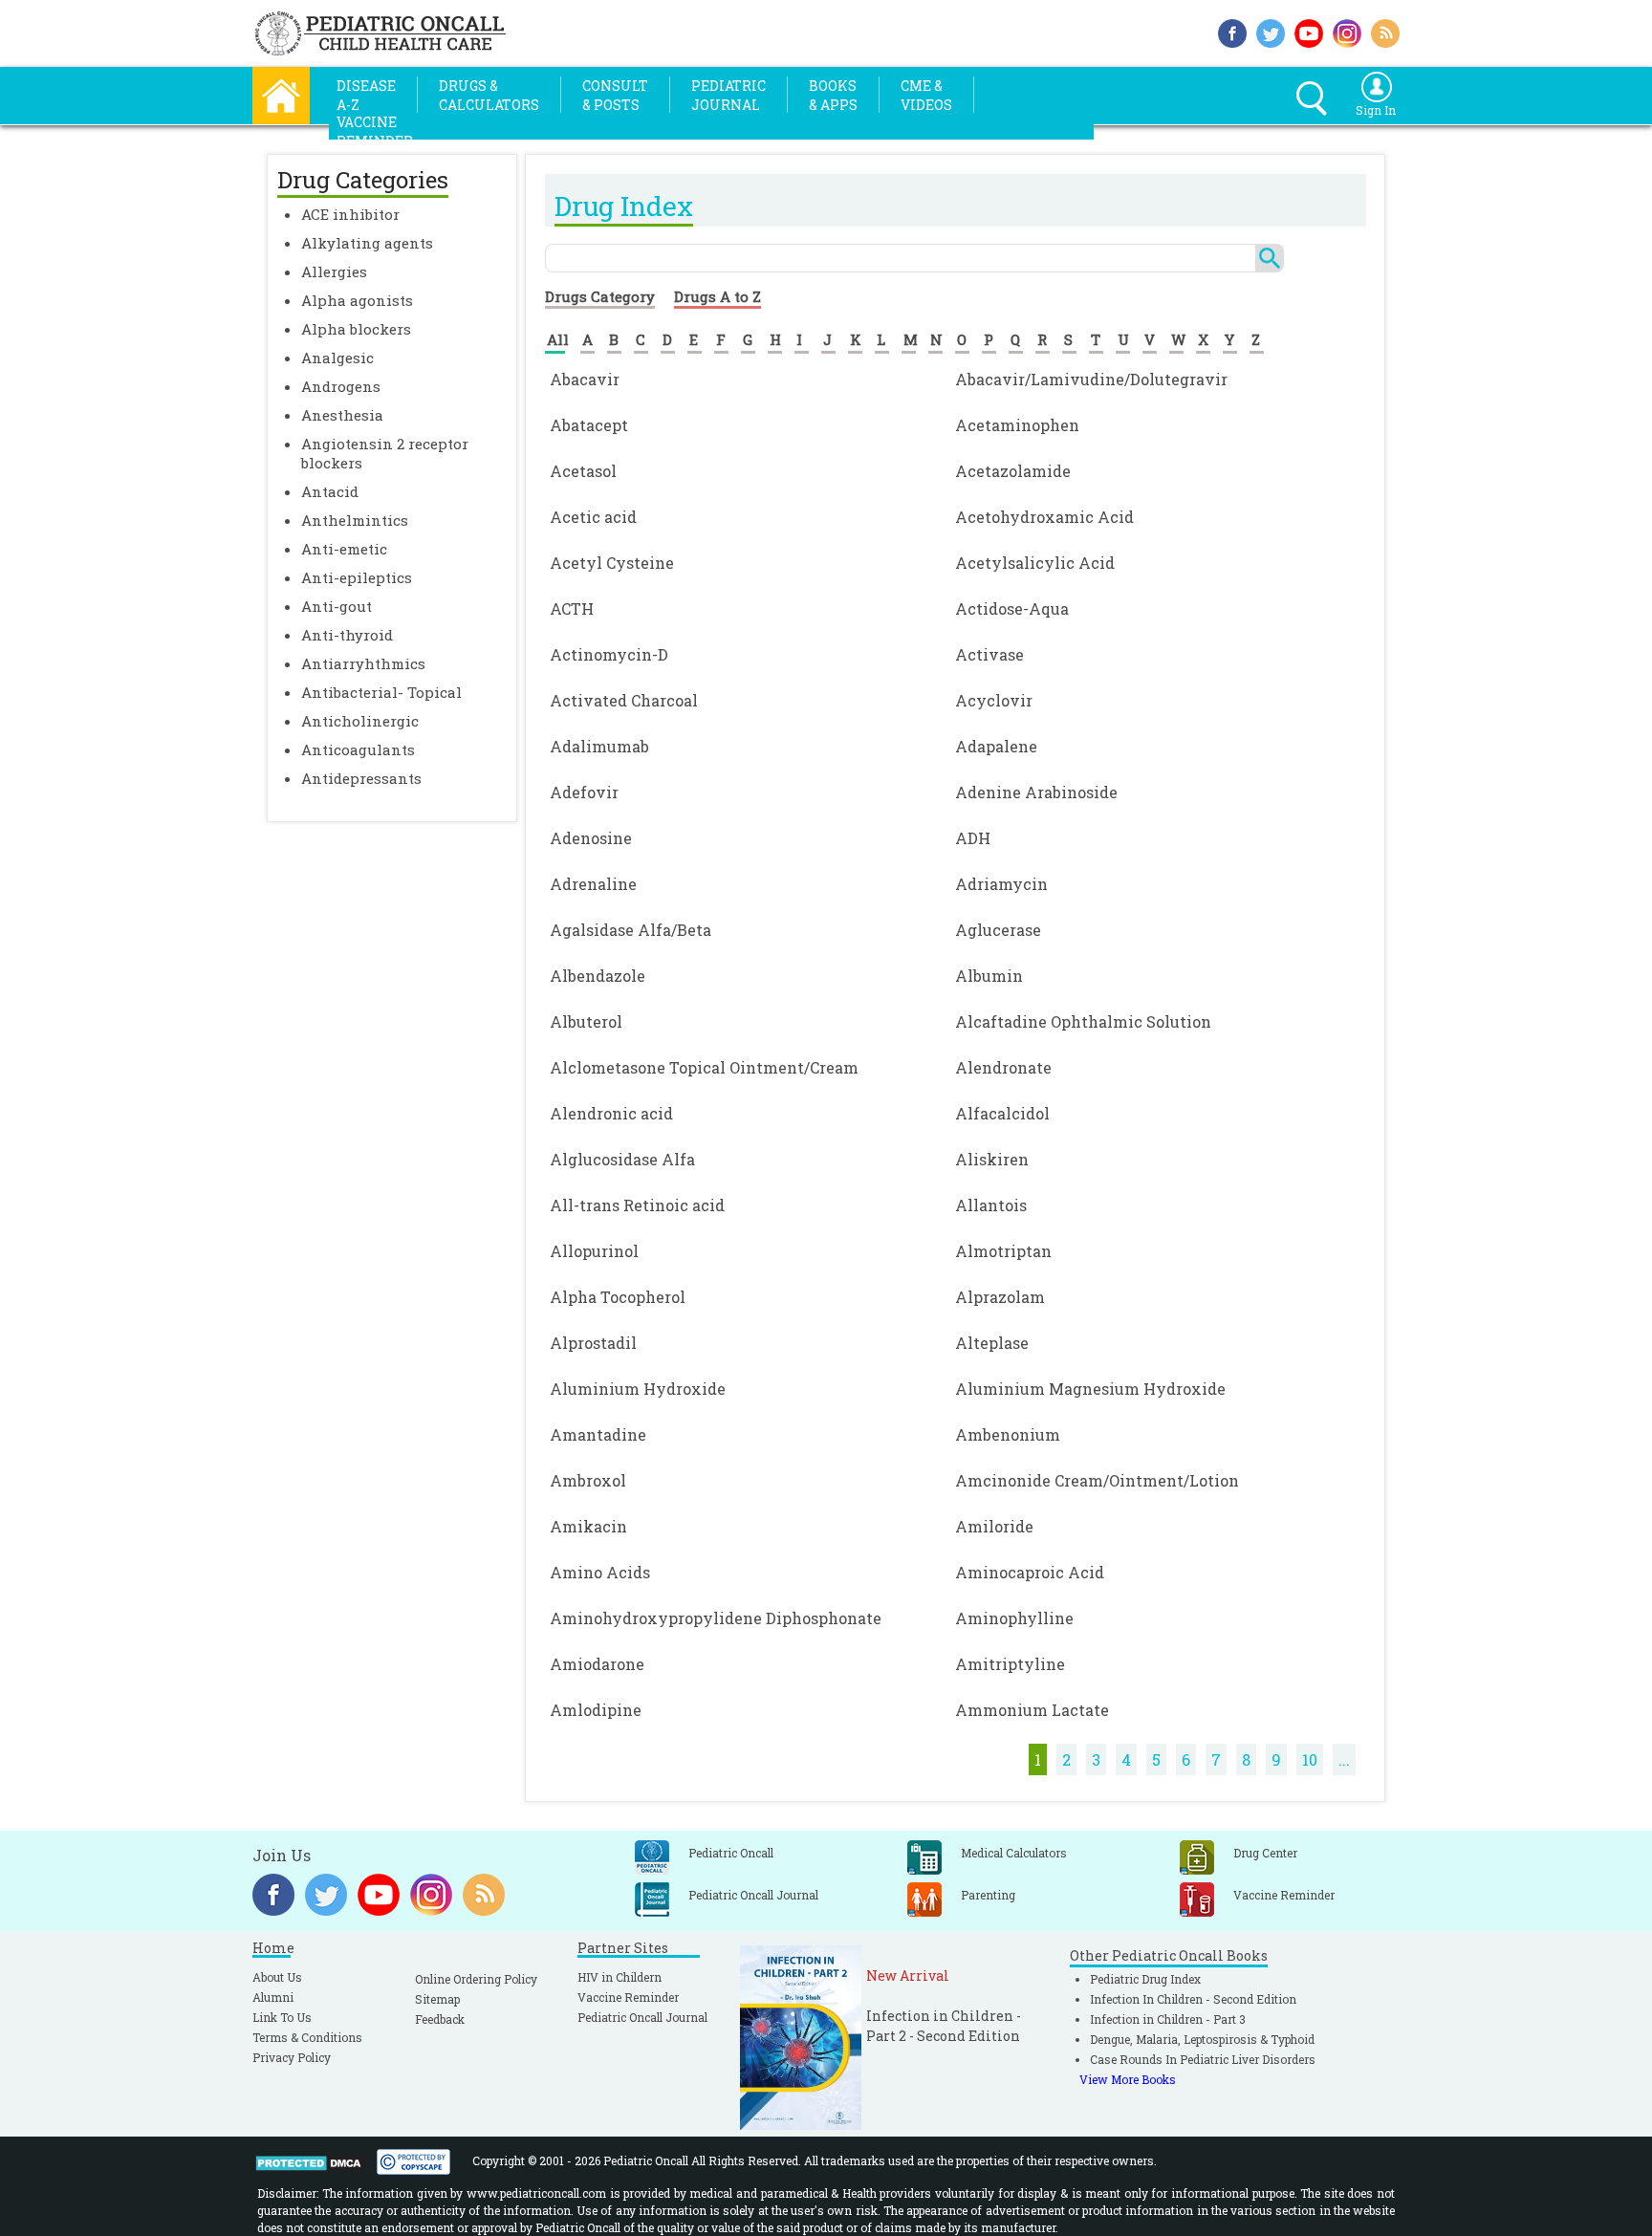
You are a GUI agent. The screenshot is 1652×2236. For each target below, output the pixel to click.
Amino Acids (600, 1572)
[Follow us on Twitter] (1271, 31)
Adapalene (996, 746)
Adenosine (591, 838)
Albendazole (598, 976)
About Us (277, 1977)
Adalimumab (599, 746)
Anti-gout (337, 606)
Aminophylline (1014, 1618)
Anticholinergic (360, 721)
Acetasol (583, 471)
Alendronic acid (611, 1113)
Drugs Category (600, 296)
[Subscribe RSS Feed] (1385, 31)
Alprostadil (593, 1343)
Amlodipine (596, 1710)
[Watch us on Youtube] (1309, 31)
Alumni (273, 1997)
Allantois (991, 1205)
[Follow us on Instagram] (1347, 31)
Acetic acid (593, 517)
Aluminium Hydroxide (638, 1389)
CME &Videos (926, 95)
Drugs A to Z (717, 296)
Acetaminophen (1017, 425)
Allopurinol (594, 1251)
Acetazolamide (1013, 471)
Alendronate (1003, 1067)
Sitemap (437, 1999)
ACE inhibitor (350, 214)
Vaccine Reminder (628, 1997)
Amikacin (588, 1526)
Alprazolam (1000, 1297)
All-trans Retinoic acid (637, 1205)
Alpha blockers (356, 329)
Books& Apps (833, 95)
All (558, 339)
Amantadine (598, 1434)
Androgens (341, 386)
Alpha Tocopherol (618, 1297)
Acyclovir (994, 700)
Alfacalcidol (1002, 1113)
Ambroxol (588, 1480)
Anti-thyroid (347, 635)
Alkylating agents (367, 243)
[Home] (281, 93)
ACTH (572, 608)
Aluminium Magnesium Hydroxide (1090, 1389)
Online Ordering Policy (476, 1979)
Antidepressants (361, 778)
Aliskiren (992, 1159)
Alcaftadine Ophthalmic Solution (1083, 1021)
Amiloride (994, 1526)
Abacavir (585, 379)
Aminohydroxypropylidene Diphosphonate (716, 1618)
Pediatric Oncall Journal (642, 2017)
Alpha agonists (357, 300)
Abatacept (589, 425)
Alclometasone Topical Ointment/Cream (704, 1067)
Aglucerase (998, 930)
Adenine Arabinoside (1036, 792)
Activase (989, 654)
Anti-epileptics (357, 577)
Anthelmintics (355, 520)
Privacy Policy (292, 2057)
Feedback (440, 2019)
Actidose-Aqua (1012, 608)
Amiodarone (597, 1664)
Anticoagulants (358, 749)
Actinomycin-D (609, 654)
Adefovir (584, 792)
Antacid (330, 491)
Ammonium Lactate (1032, 1710)
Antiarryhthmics (363, 663)
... (1344, 1759)
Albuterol (586, 1021)
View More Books (1128, 2079)
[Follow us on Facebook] (1232, 31)
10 (1310, 1759)
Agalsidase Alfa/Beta (630, 930)
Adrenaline (593, 884)
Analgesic (337, 358)
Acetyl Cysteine (612, 563)
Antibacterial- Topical (381, 692)
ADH (973, 838)
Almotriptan (1003, 1251)
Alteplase (992, 1343)
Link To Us (282, 2017)
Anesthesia (342, 415)
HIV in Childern (619, 1977)
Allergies (334, 271)
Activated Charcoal (624, 700)
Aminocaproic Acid (1030, 1572)
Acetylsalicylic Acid (1035, 563)
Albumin (989, 976)
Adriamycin (1001, 884)
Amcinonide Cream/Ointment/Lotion (1097, 1480)
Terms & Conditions (307, 2037)
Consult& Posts (615, 95)
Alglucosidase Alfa (622, 1159)
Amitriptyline (1010, 1664)
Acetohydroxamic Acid (1044, 517)
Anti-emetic (344, 549)
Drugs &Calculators (489, 95)
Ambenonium (1008, 1434)
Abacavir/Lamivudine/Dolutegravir (1091, 379)
